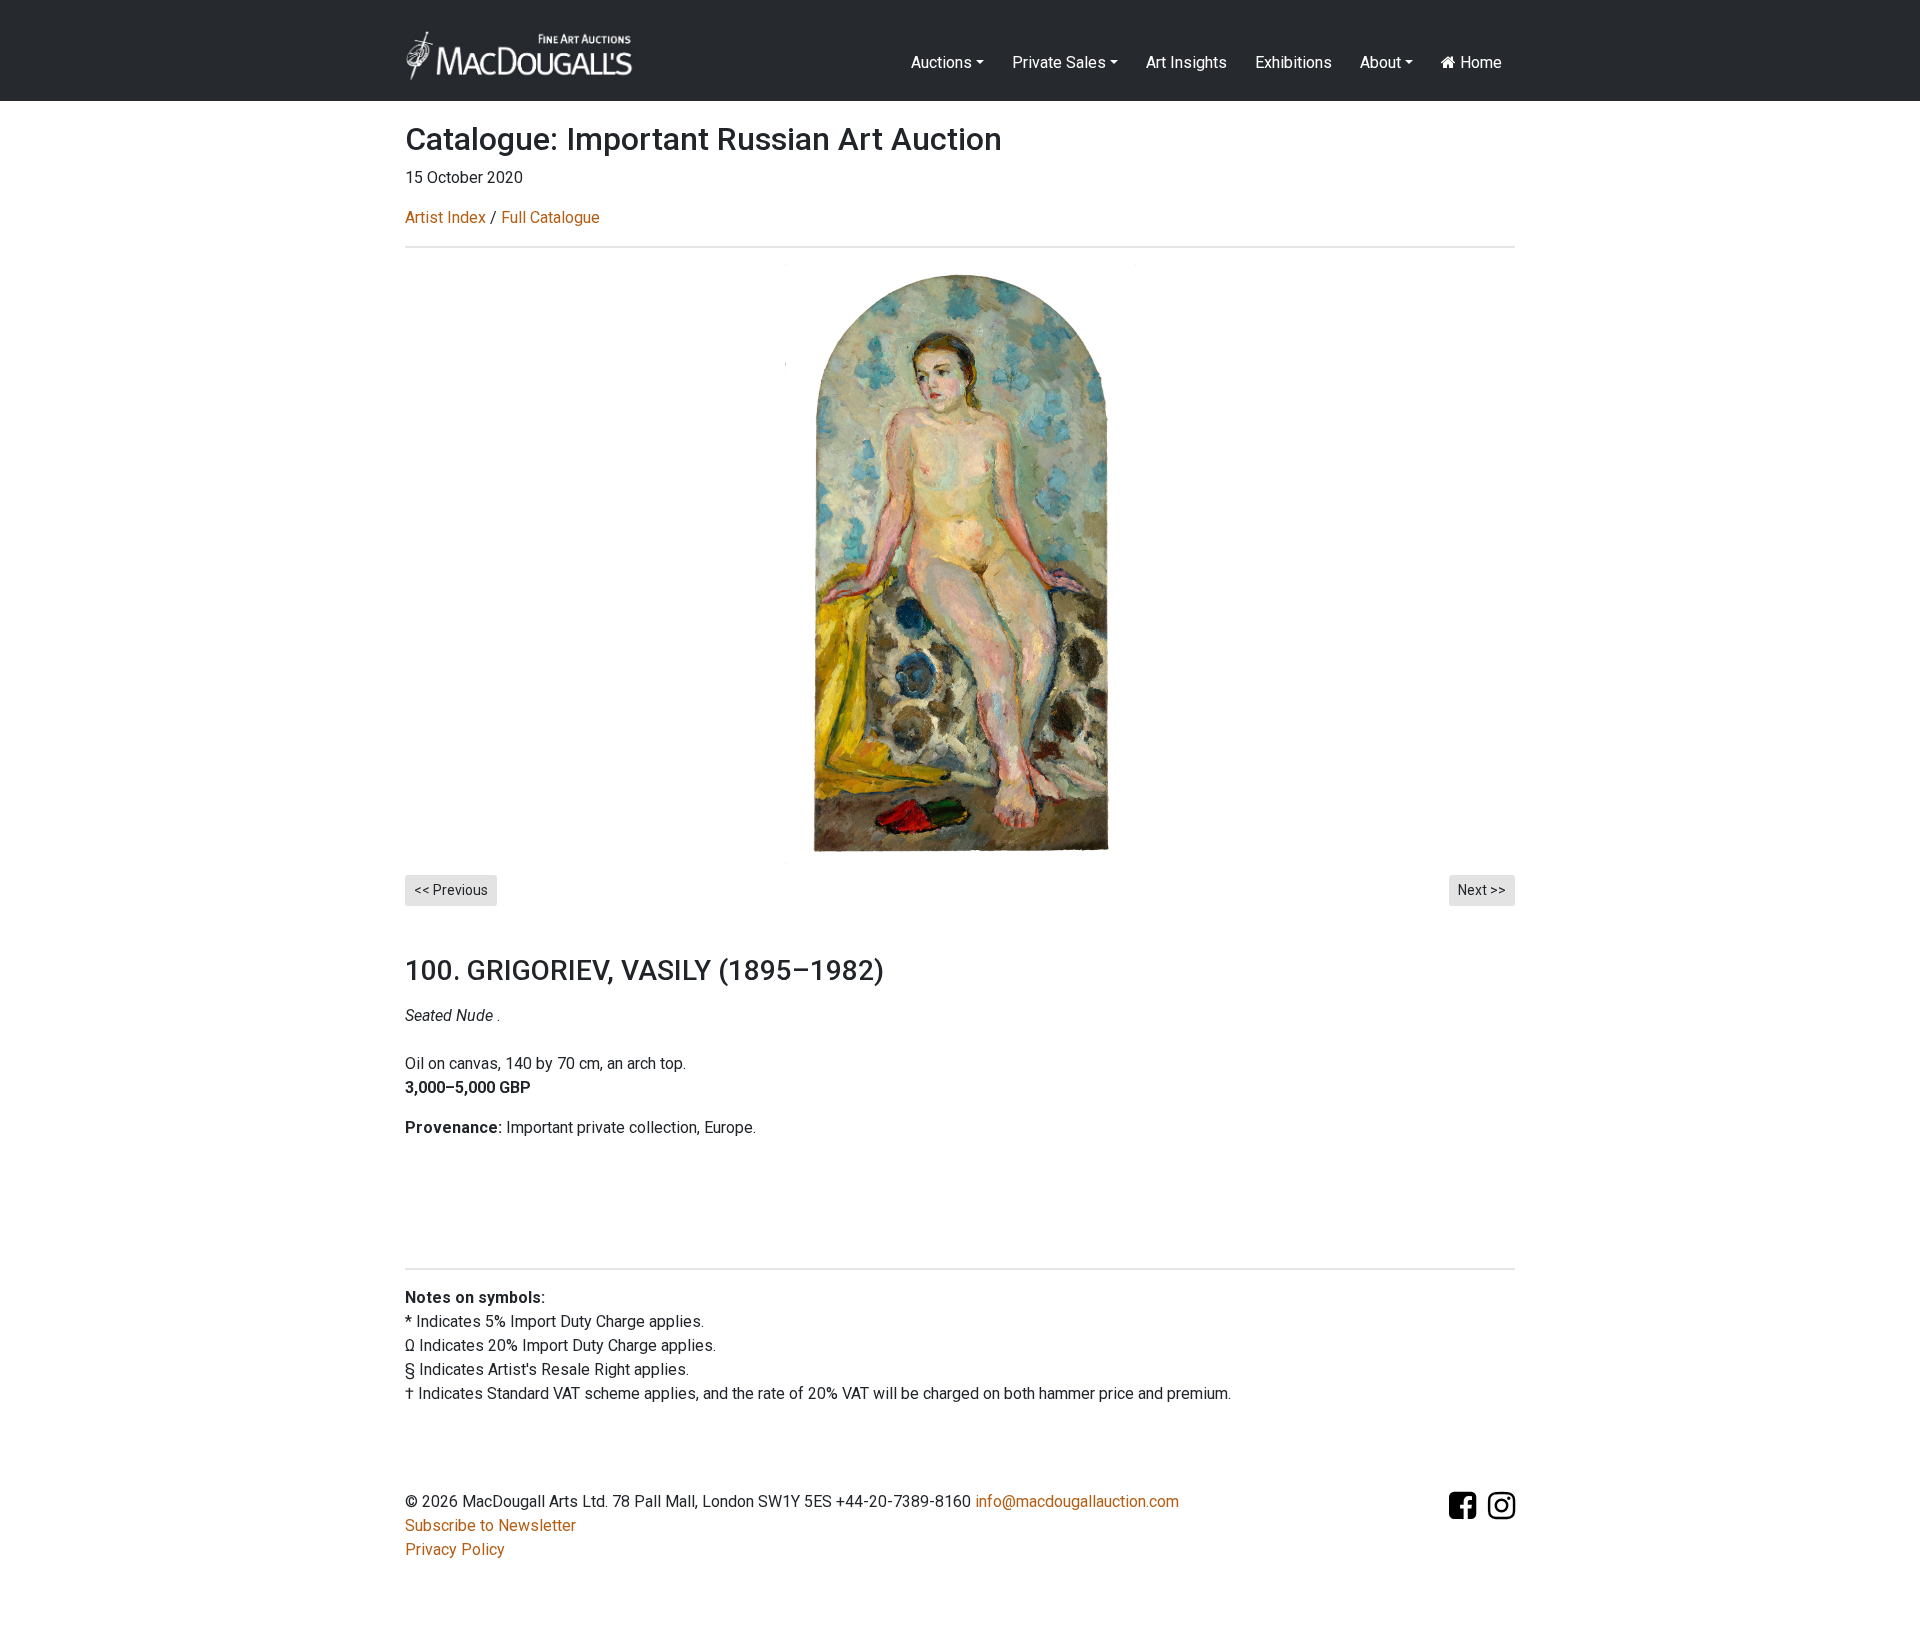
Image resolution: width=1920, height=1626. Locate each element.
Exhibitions (1293, 62)
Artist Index (445, 217)
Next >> (1482, 890)
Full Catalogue (550, 217)
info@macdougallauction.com (1077, 1501)
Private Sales (1059, 62)
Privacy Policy (455, 1549)
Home (1479, 62)
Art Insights (1186, 62)
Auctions (941, 62)
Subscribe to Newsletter (490, 1525)
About (1380, 62)
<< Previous (451, 890)
